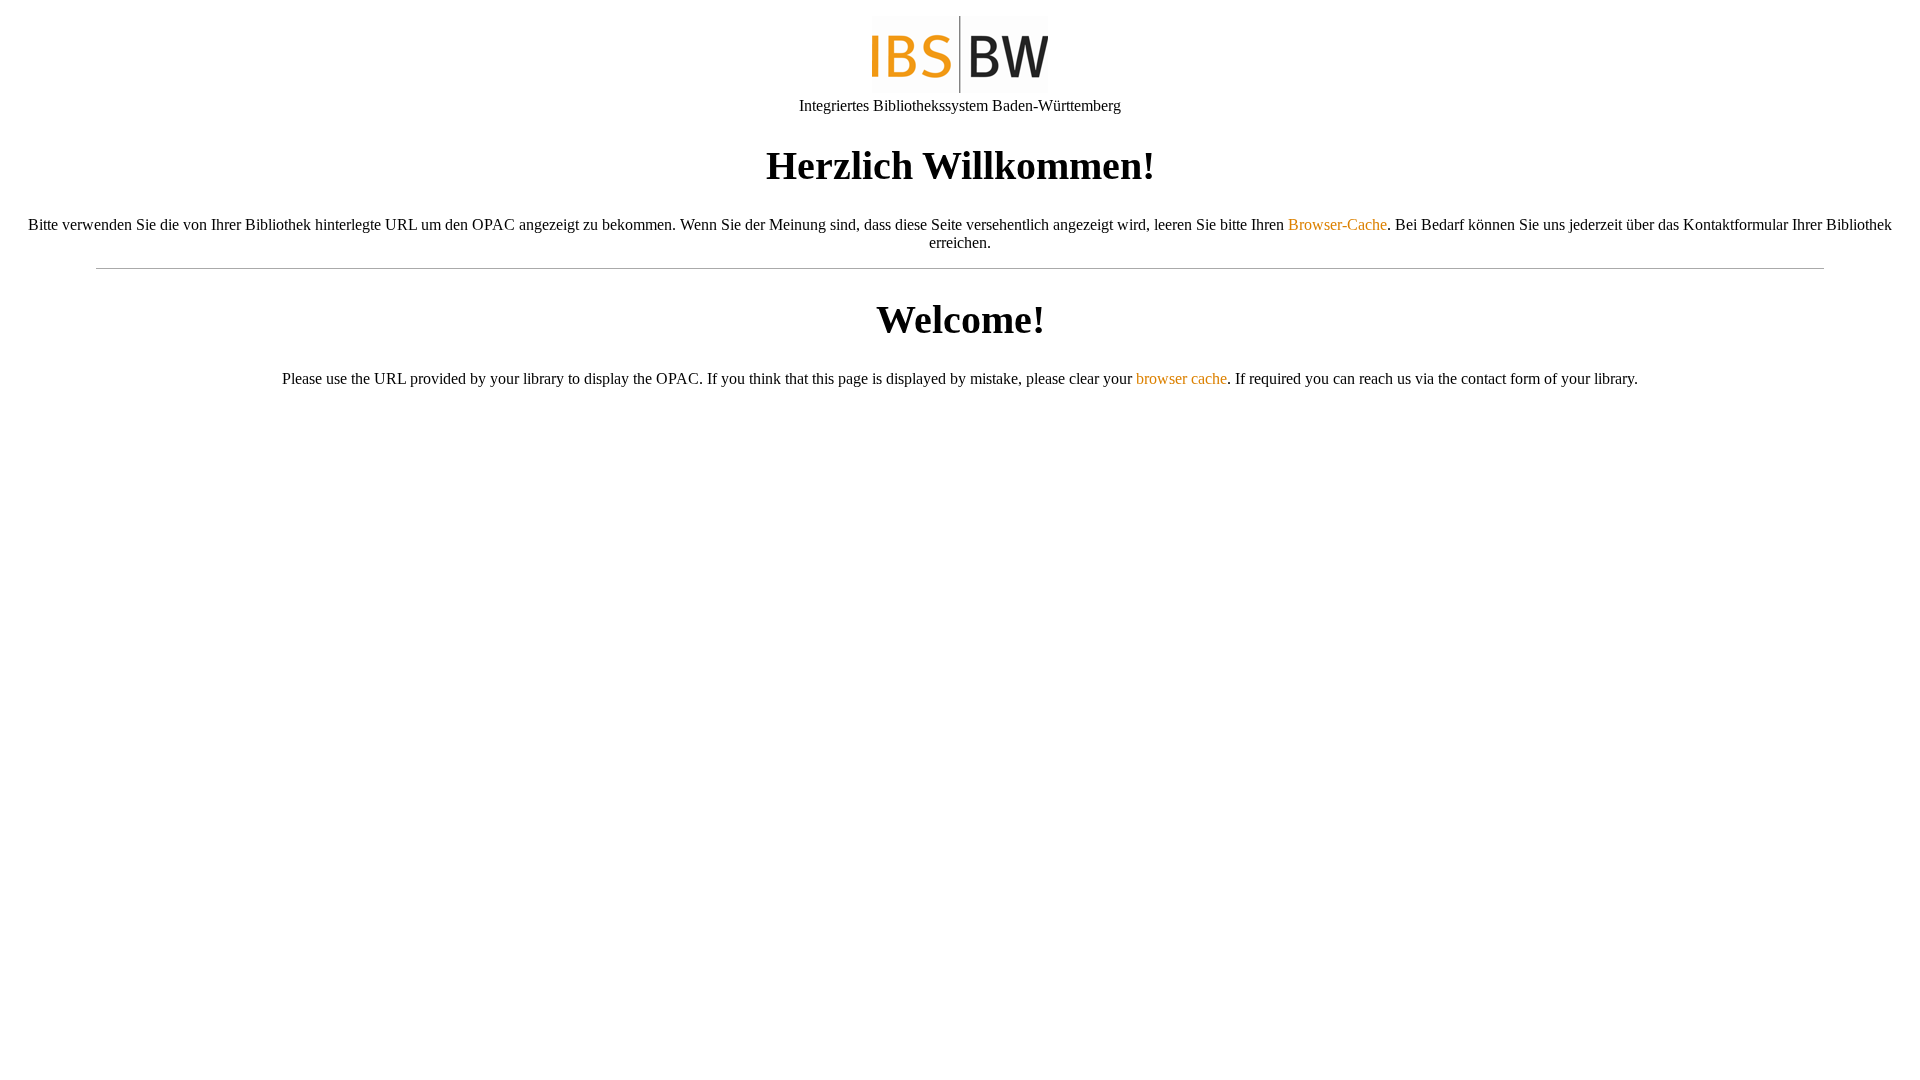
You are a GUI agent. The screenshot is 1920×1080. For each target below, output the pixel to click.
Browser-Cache (1337, 224)
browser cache (1181, 378)
